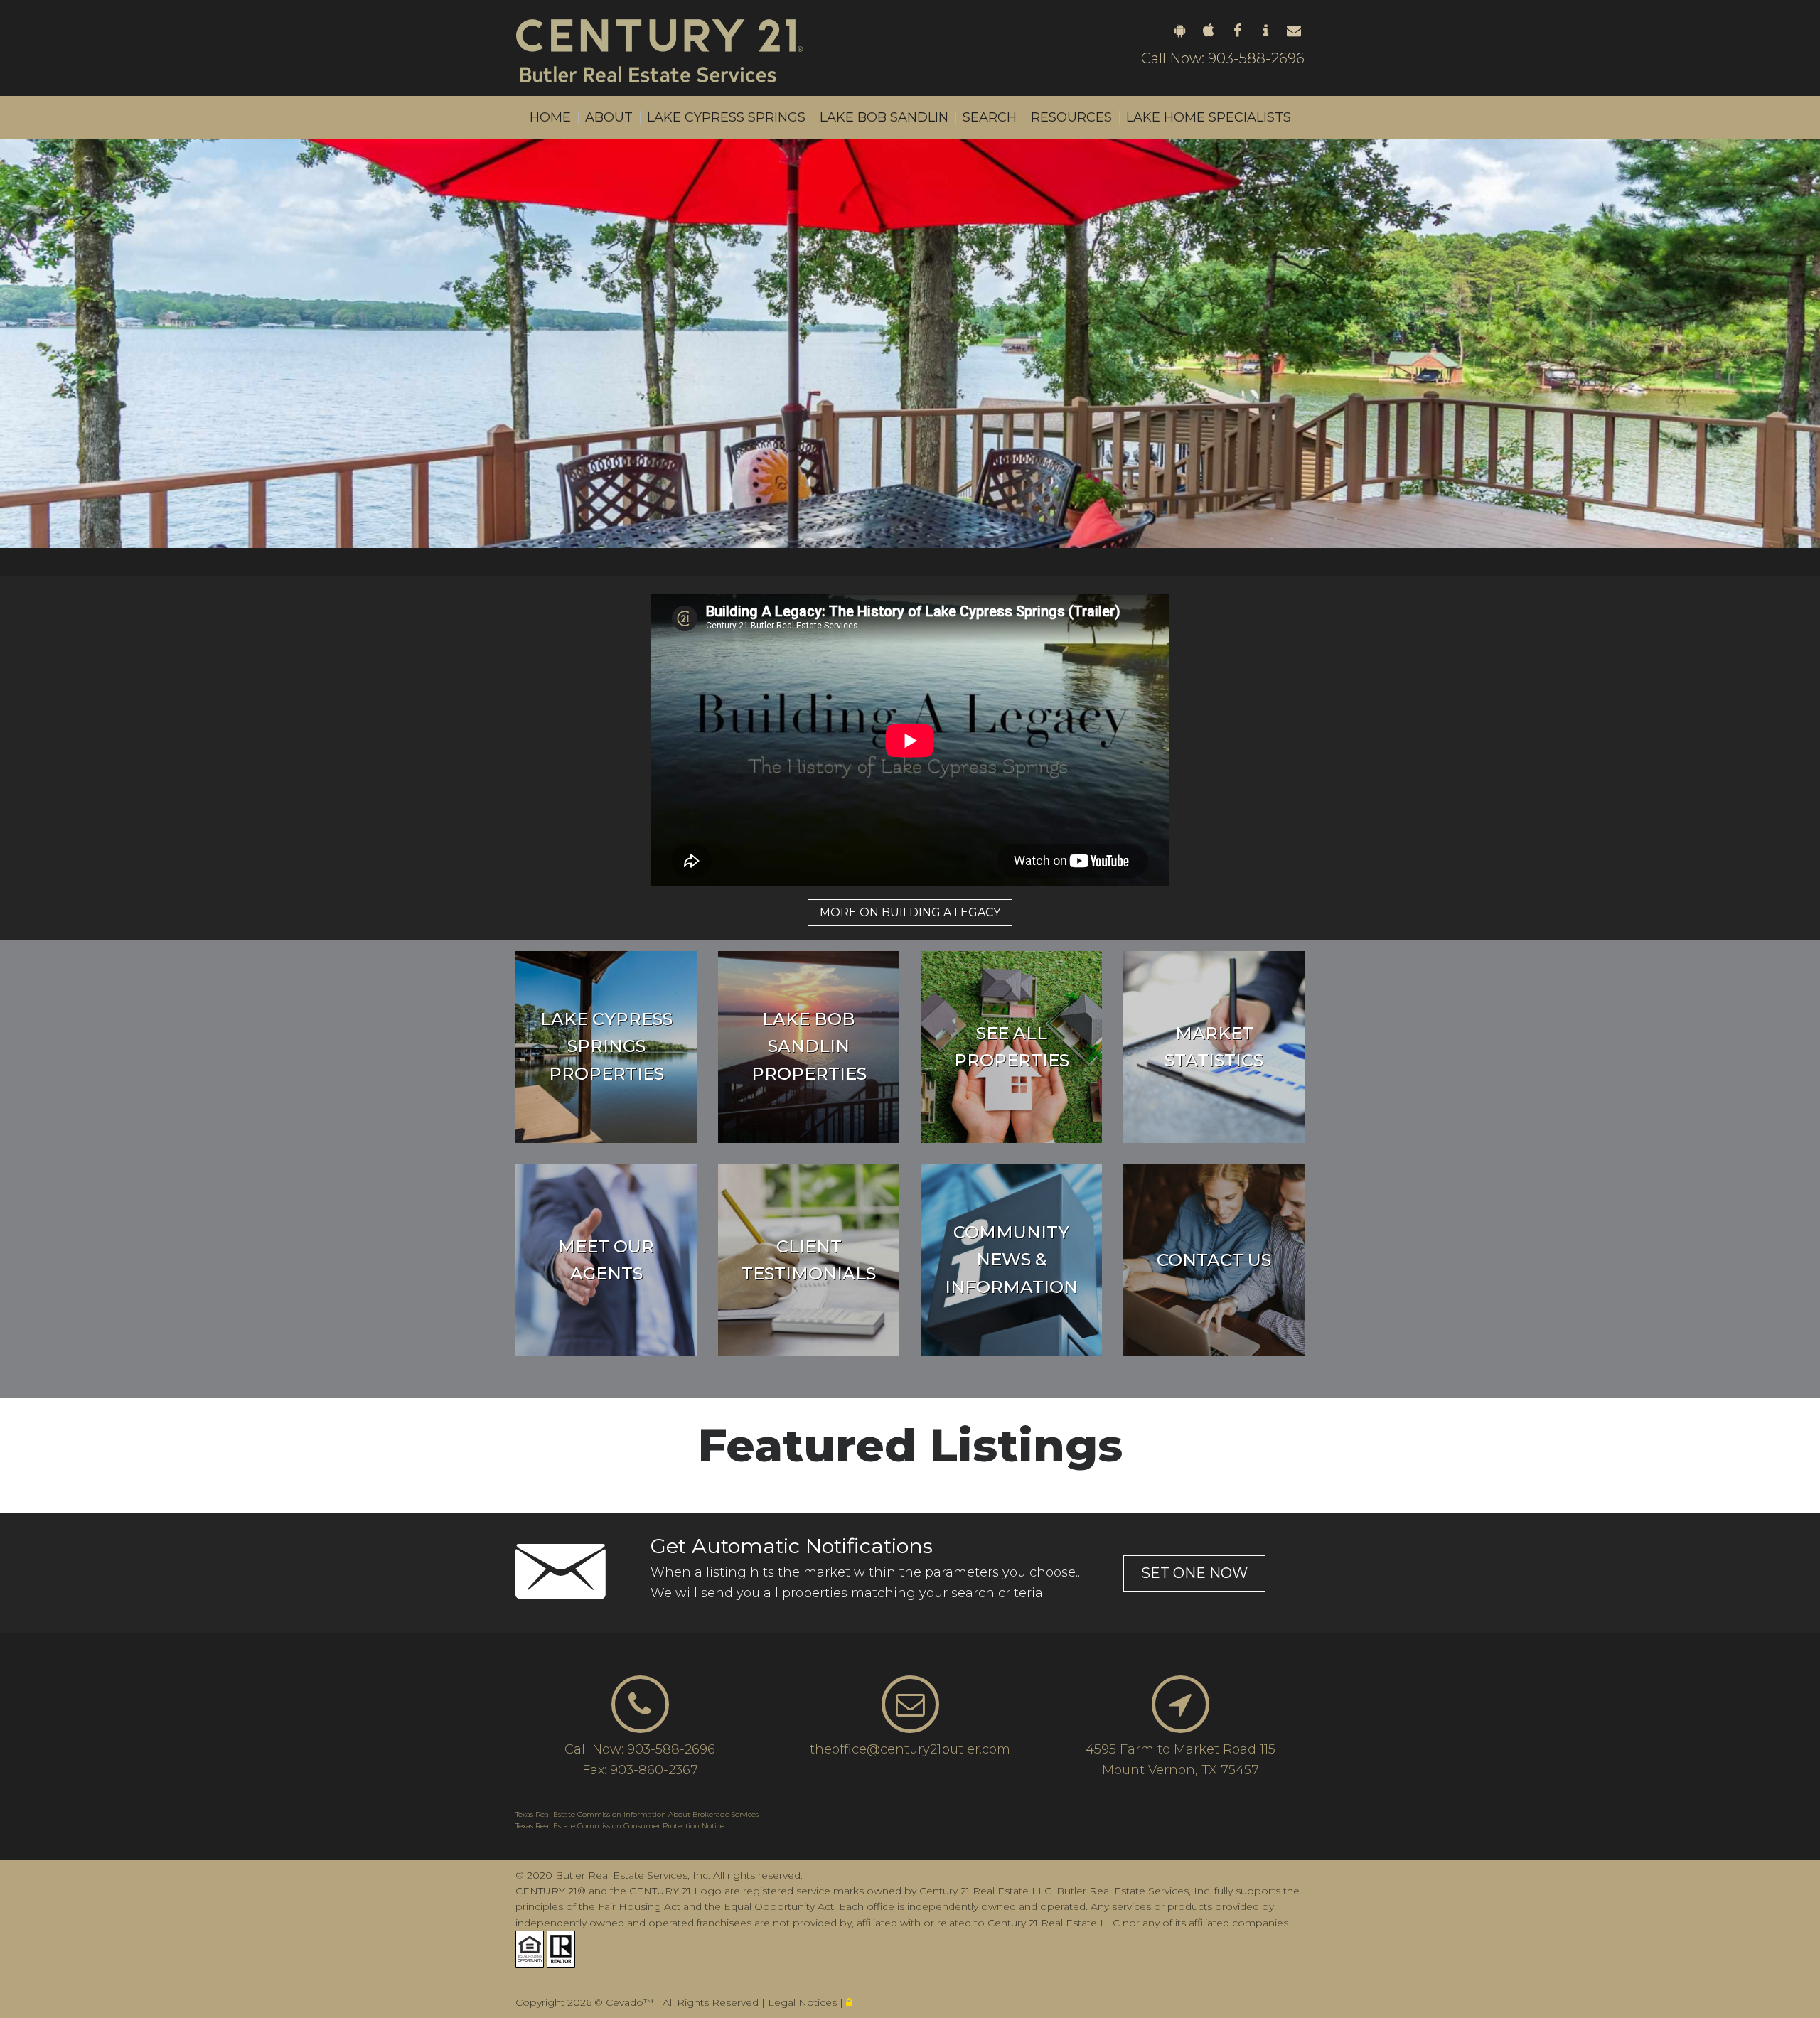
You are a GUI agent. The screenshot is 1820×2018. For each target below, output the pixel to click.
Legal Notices (804, 2002)
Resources (1071, 117)
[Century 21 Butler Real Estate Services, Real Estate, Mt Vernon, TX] (551, 1981)
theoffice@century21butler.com (910, 1749)
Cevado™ (631, 2002)
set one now (1194, 1573)
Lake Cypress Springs (726, 117)
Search (990, 117)
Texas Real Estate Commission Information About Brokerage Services (637, 1814)
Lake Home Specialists (1209, 117)
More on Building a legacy (910, 912)
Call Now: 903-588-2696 (1223, 58)
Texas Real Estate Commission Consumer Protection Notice (620, 1826)
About (609, 117)
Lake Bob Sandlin (884, 117)
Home (550, 117)
